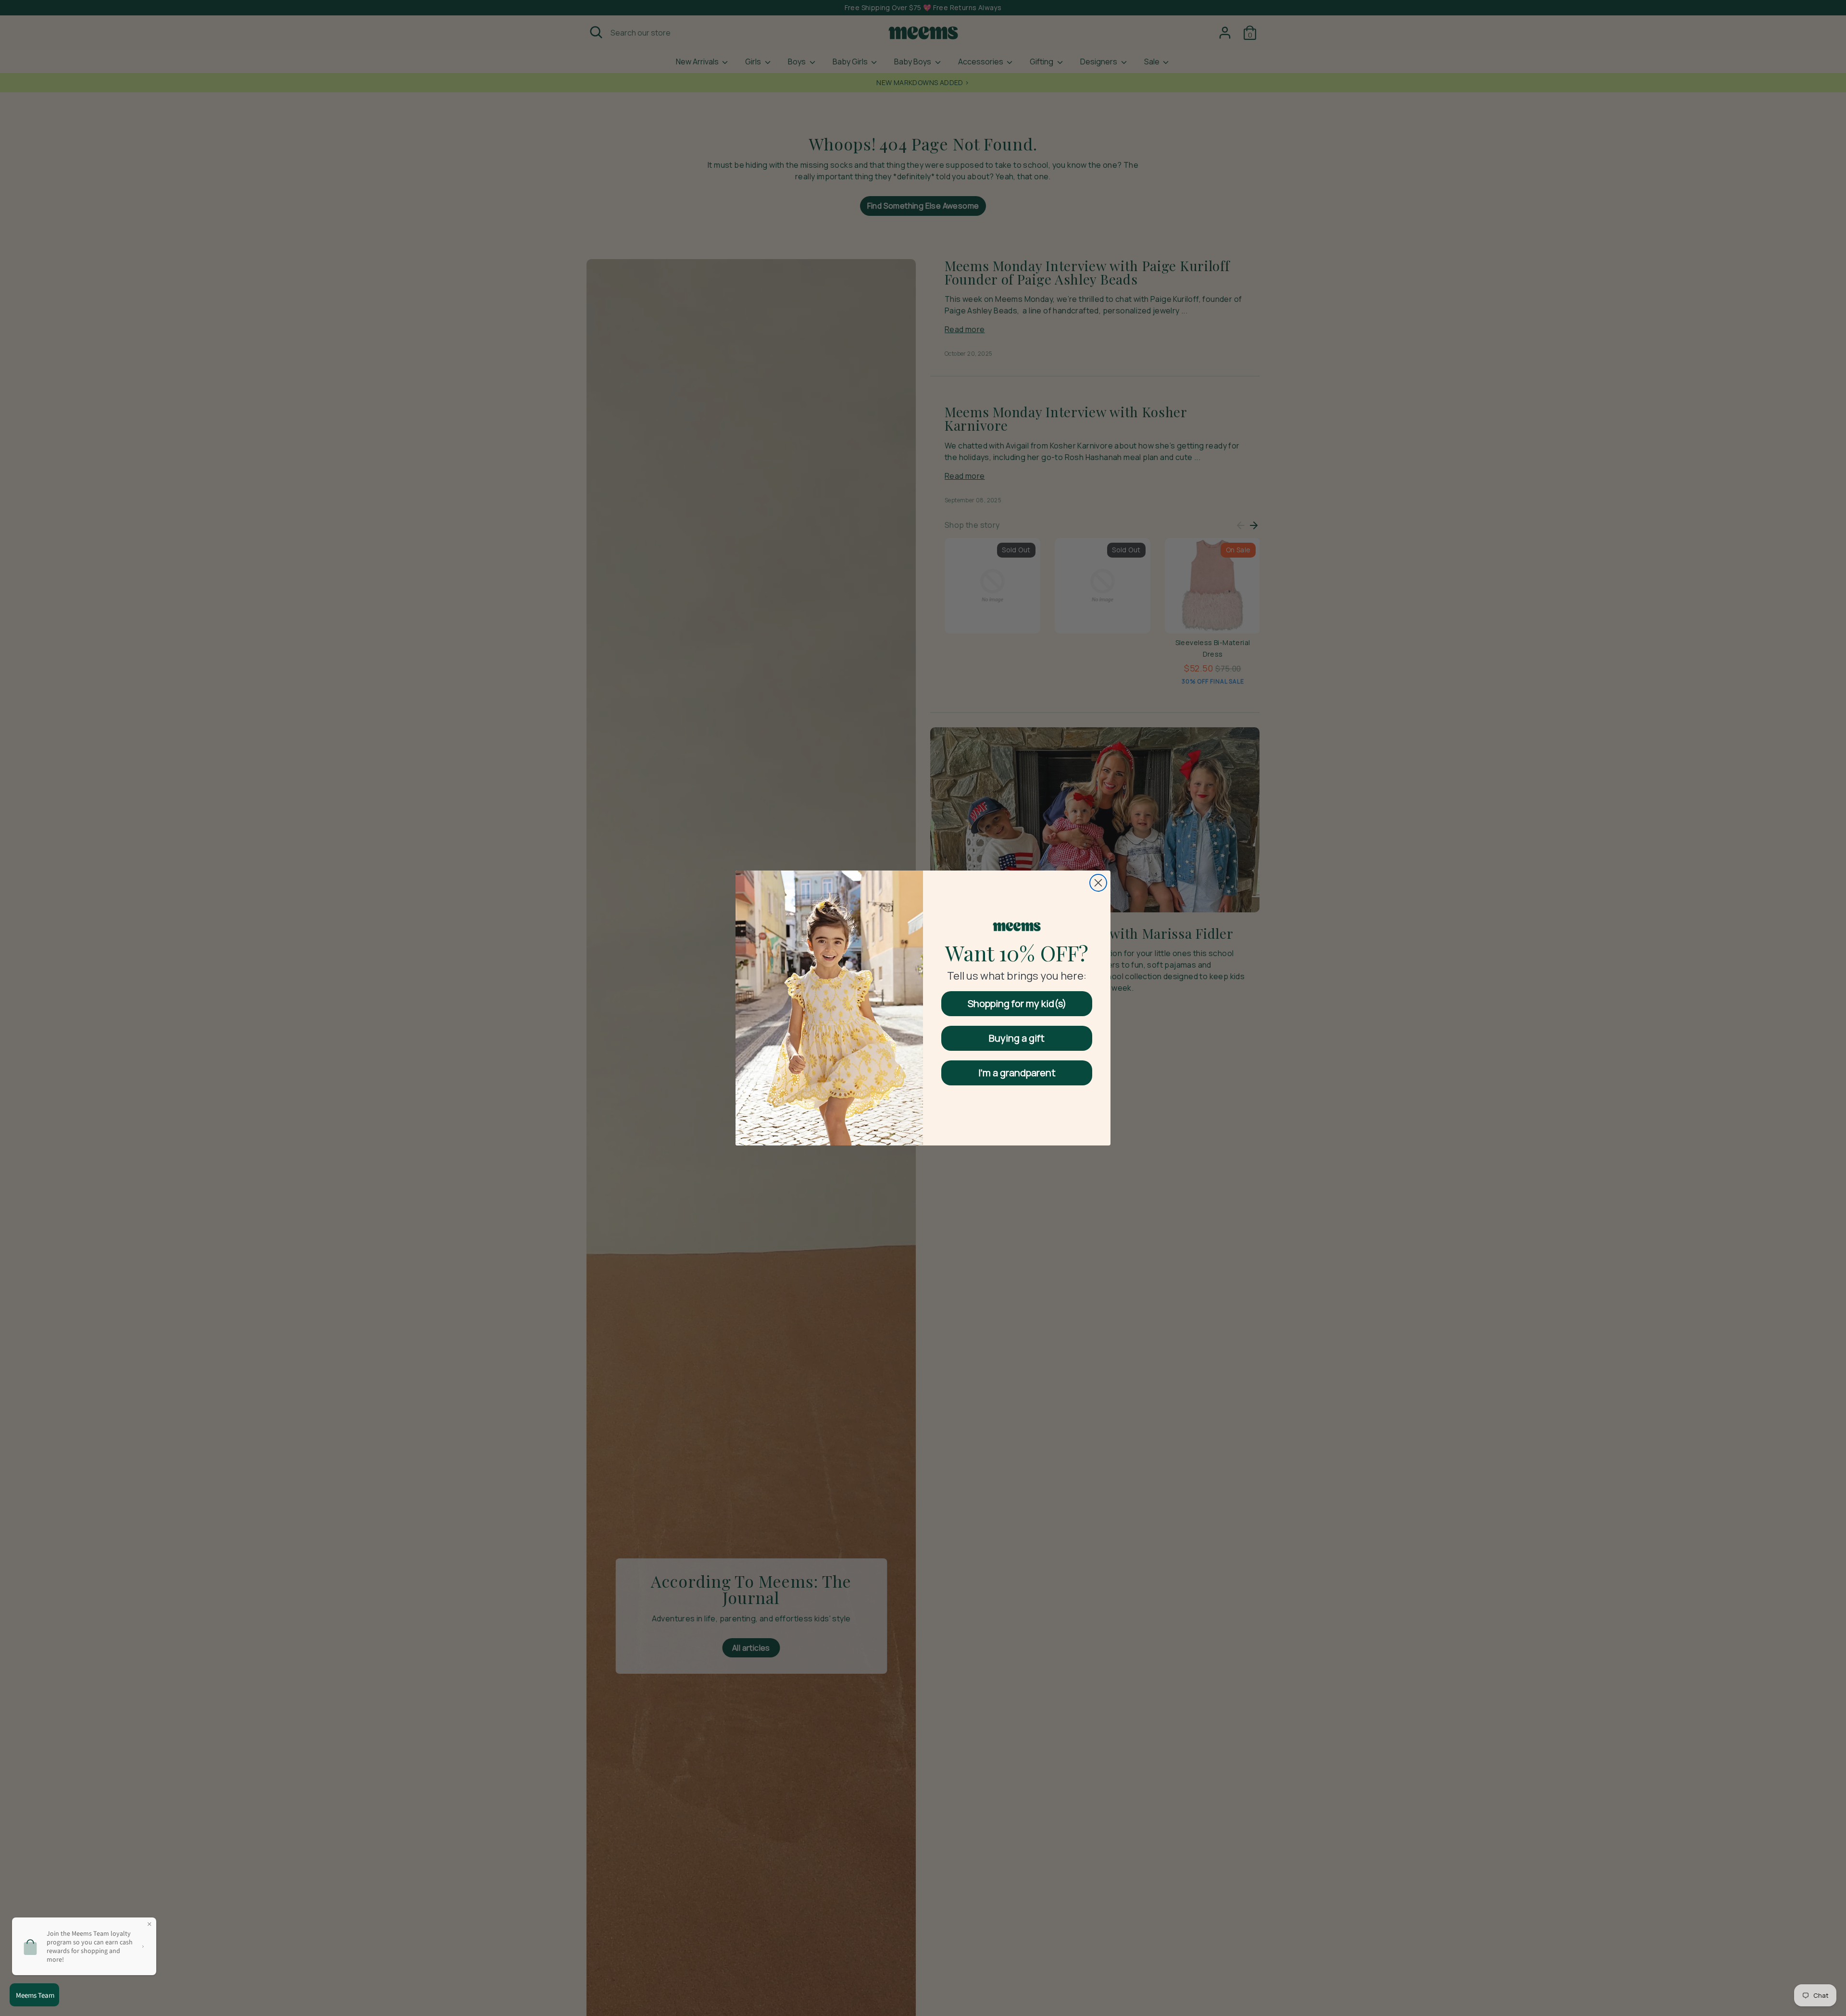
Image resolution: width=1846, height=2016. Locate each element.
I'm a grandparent (1017, 1073)
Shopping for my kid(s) (1017, 1003)
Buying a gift (1017, 1038)
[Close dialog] (1098, 883)
